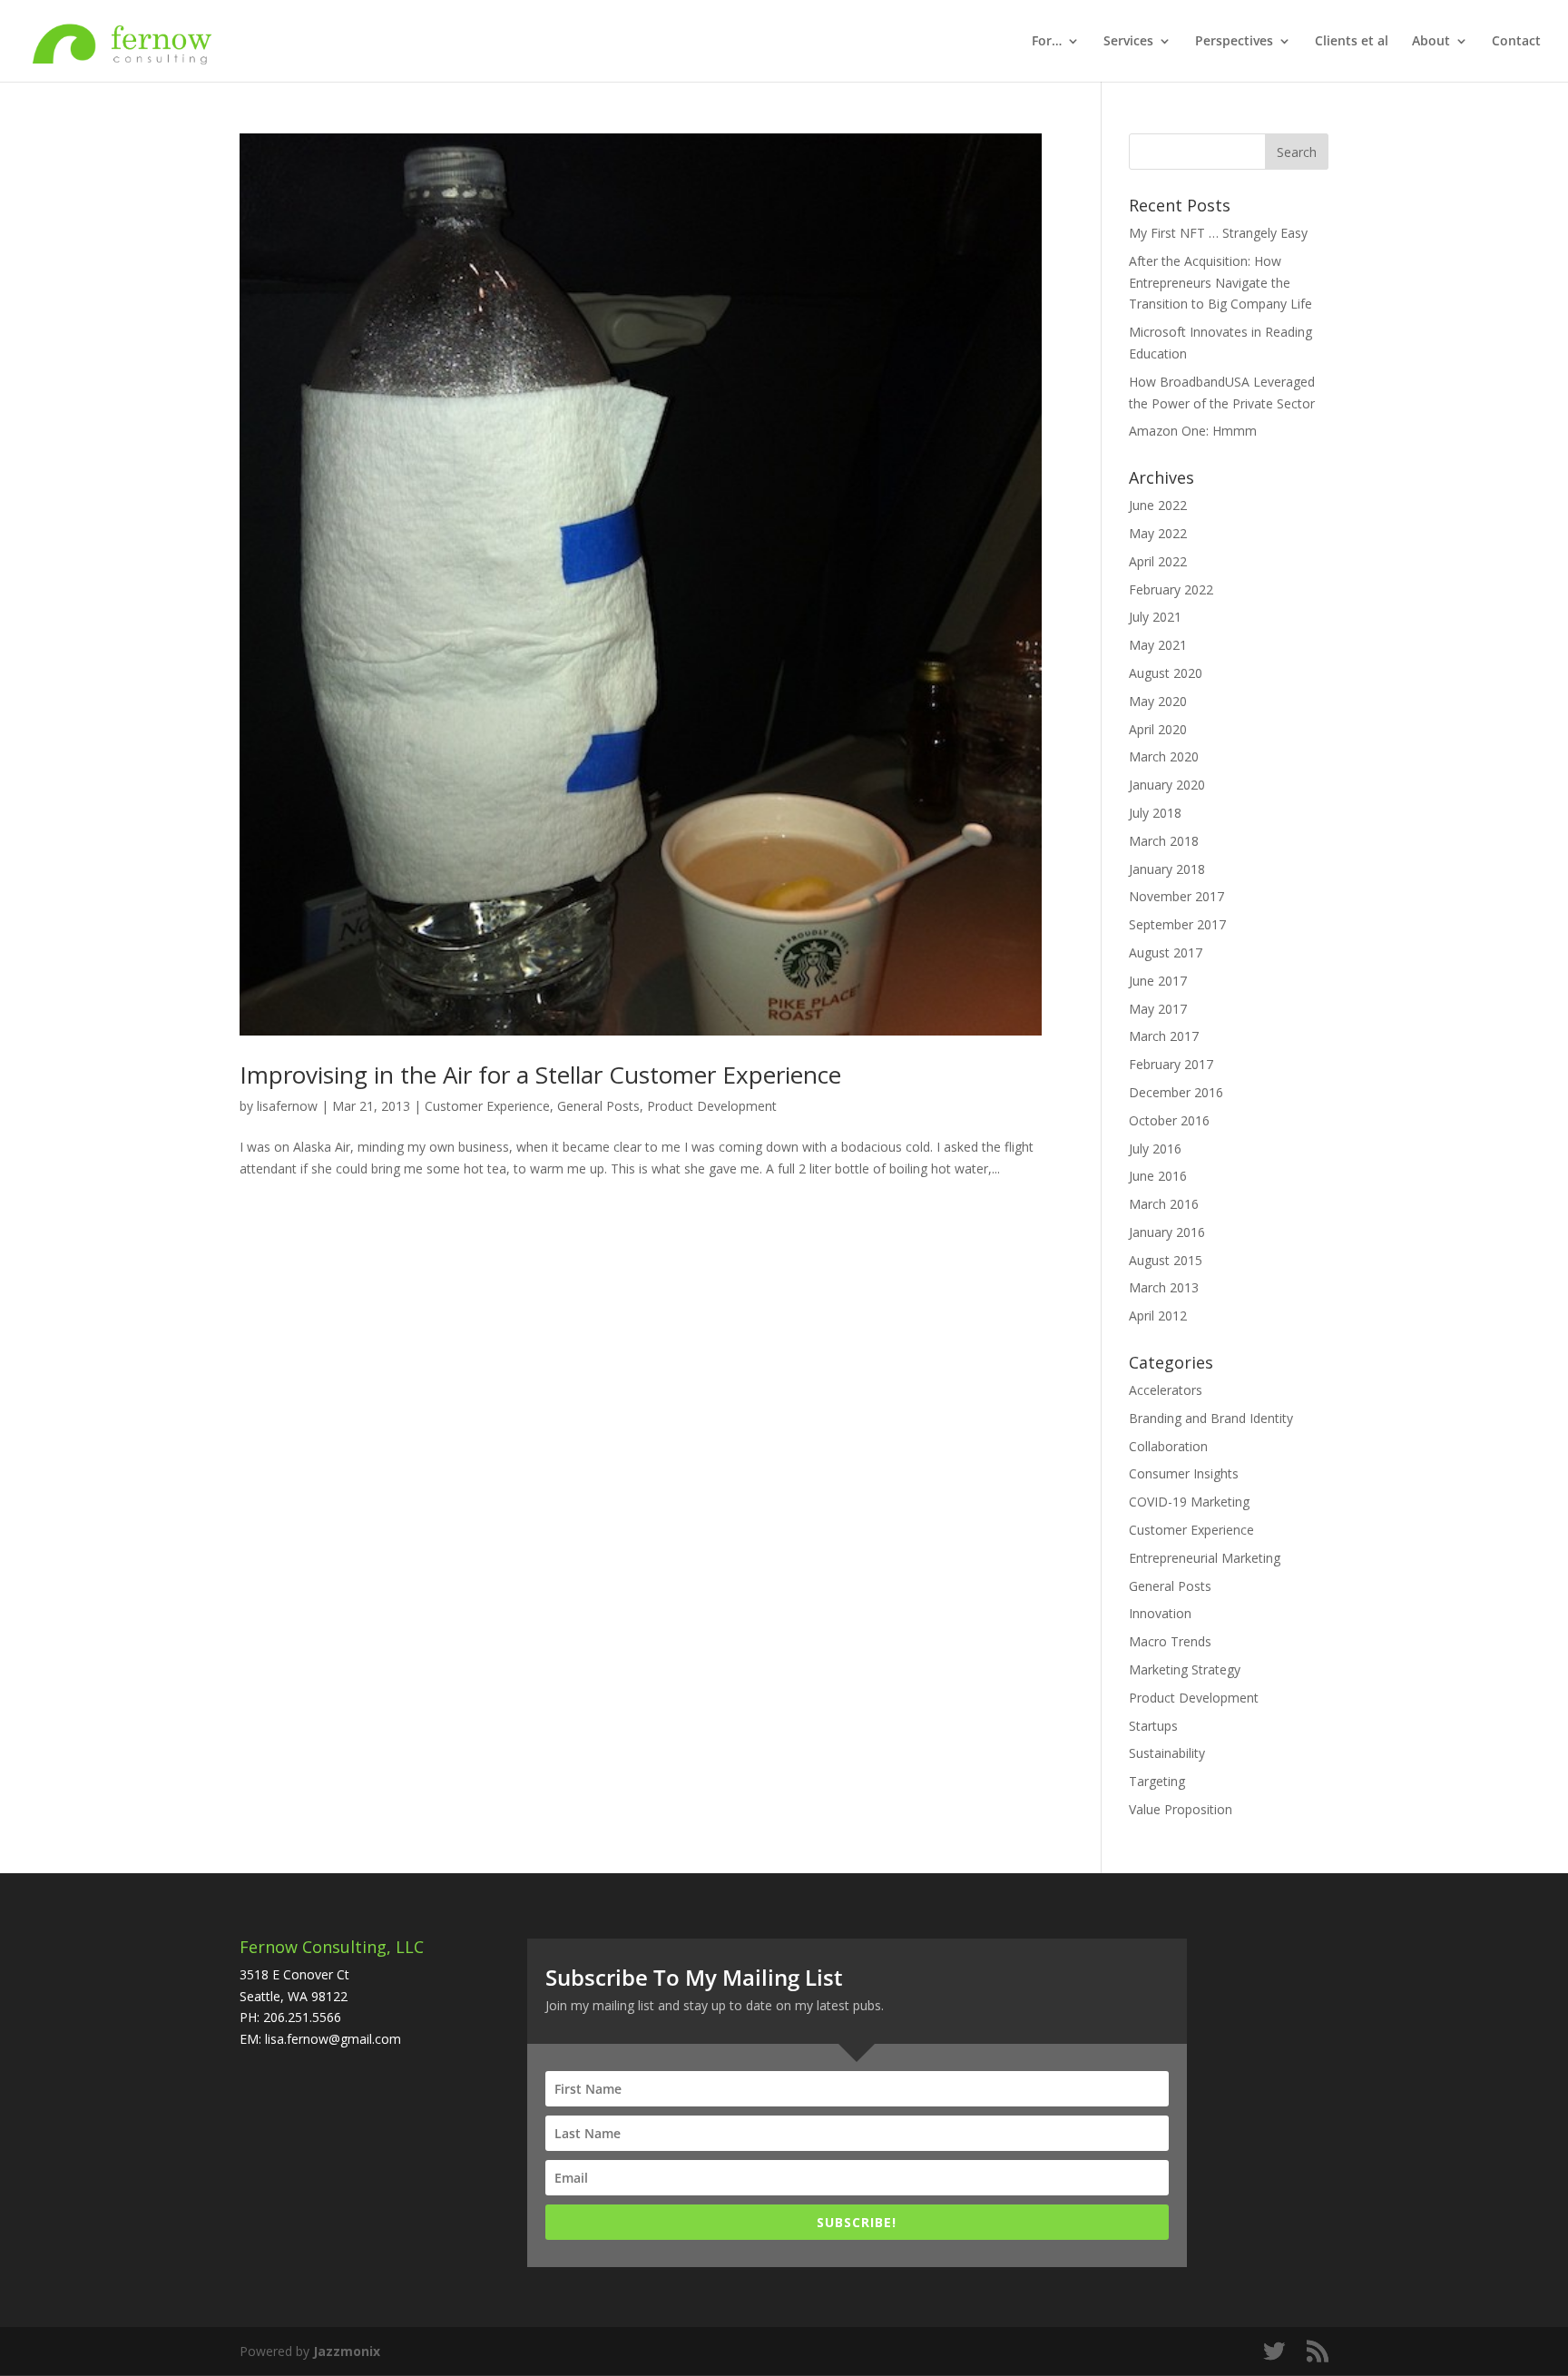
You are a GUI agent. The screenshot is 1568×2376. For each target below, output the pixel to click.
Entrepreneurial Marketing (1205, 1558)
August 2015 (1166, 1260)
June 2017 (1158, 981)
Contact (1516, 42)
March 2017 (1164, 1036)
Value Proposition (1181, 1809)
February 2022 (1171, 589)
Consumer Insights (1184, 1473)
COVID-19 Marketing (1189, 1502)
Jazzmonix (347, 2351)
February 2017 (1171, 1064)
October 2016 (1169, 1120)
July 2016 (1155, 1149)
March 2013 (1164, 1287)
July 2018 (1155, 813)
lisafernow (287, 1106)
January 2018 (1167, 869)
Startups (1153, 1726)
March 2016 (1164, 1204)
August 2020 (1166, 673)
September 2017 (1177, 924)
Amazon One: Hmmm (1193, 431)
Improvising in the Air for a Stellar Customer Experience (540, 1075)
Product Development (712, 1106)
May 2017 (1158, 1009)
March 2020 (1164, 756)
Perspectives (1234, 42)
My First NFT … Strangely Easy (1218, 233)
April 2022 (1158, 561)
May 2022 (1158, 533)
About (1431, 42)
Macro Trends (1170, 1641)
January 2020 (1167, 785)
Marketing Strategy (1185, 1669)
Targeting (1157, 1781)
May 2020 (1158, 701)
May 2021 (1158, 645)
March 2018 (1164, 841)
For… (1047, 42)
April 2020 (1158, 729)
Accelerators (1166, 1390)
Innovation (1160, 1613)
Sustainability (1167, 1753)
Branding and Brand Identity (1211, 1418)
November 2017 (1176, 896)
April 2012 (1158, 1316)
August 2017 (1166, 952)
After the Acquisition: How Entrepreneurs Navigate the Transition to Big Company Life (1220, 283)
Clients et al (1352, 42)
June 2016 (1158, 1176)
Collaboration (1168, 1446)
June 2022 (1158, 505)
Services (1128, 42)
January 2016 (1167, 1232)
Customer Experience (487, 1106)
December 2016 (1176, 1092)
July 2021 (1155, 617)
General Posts (598, 1106)
